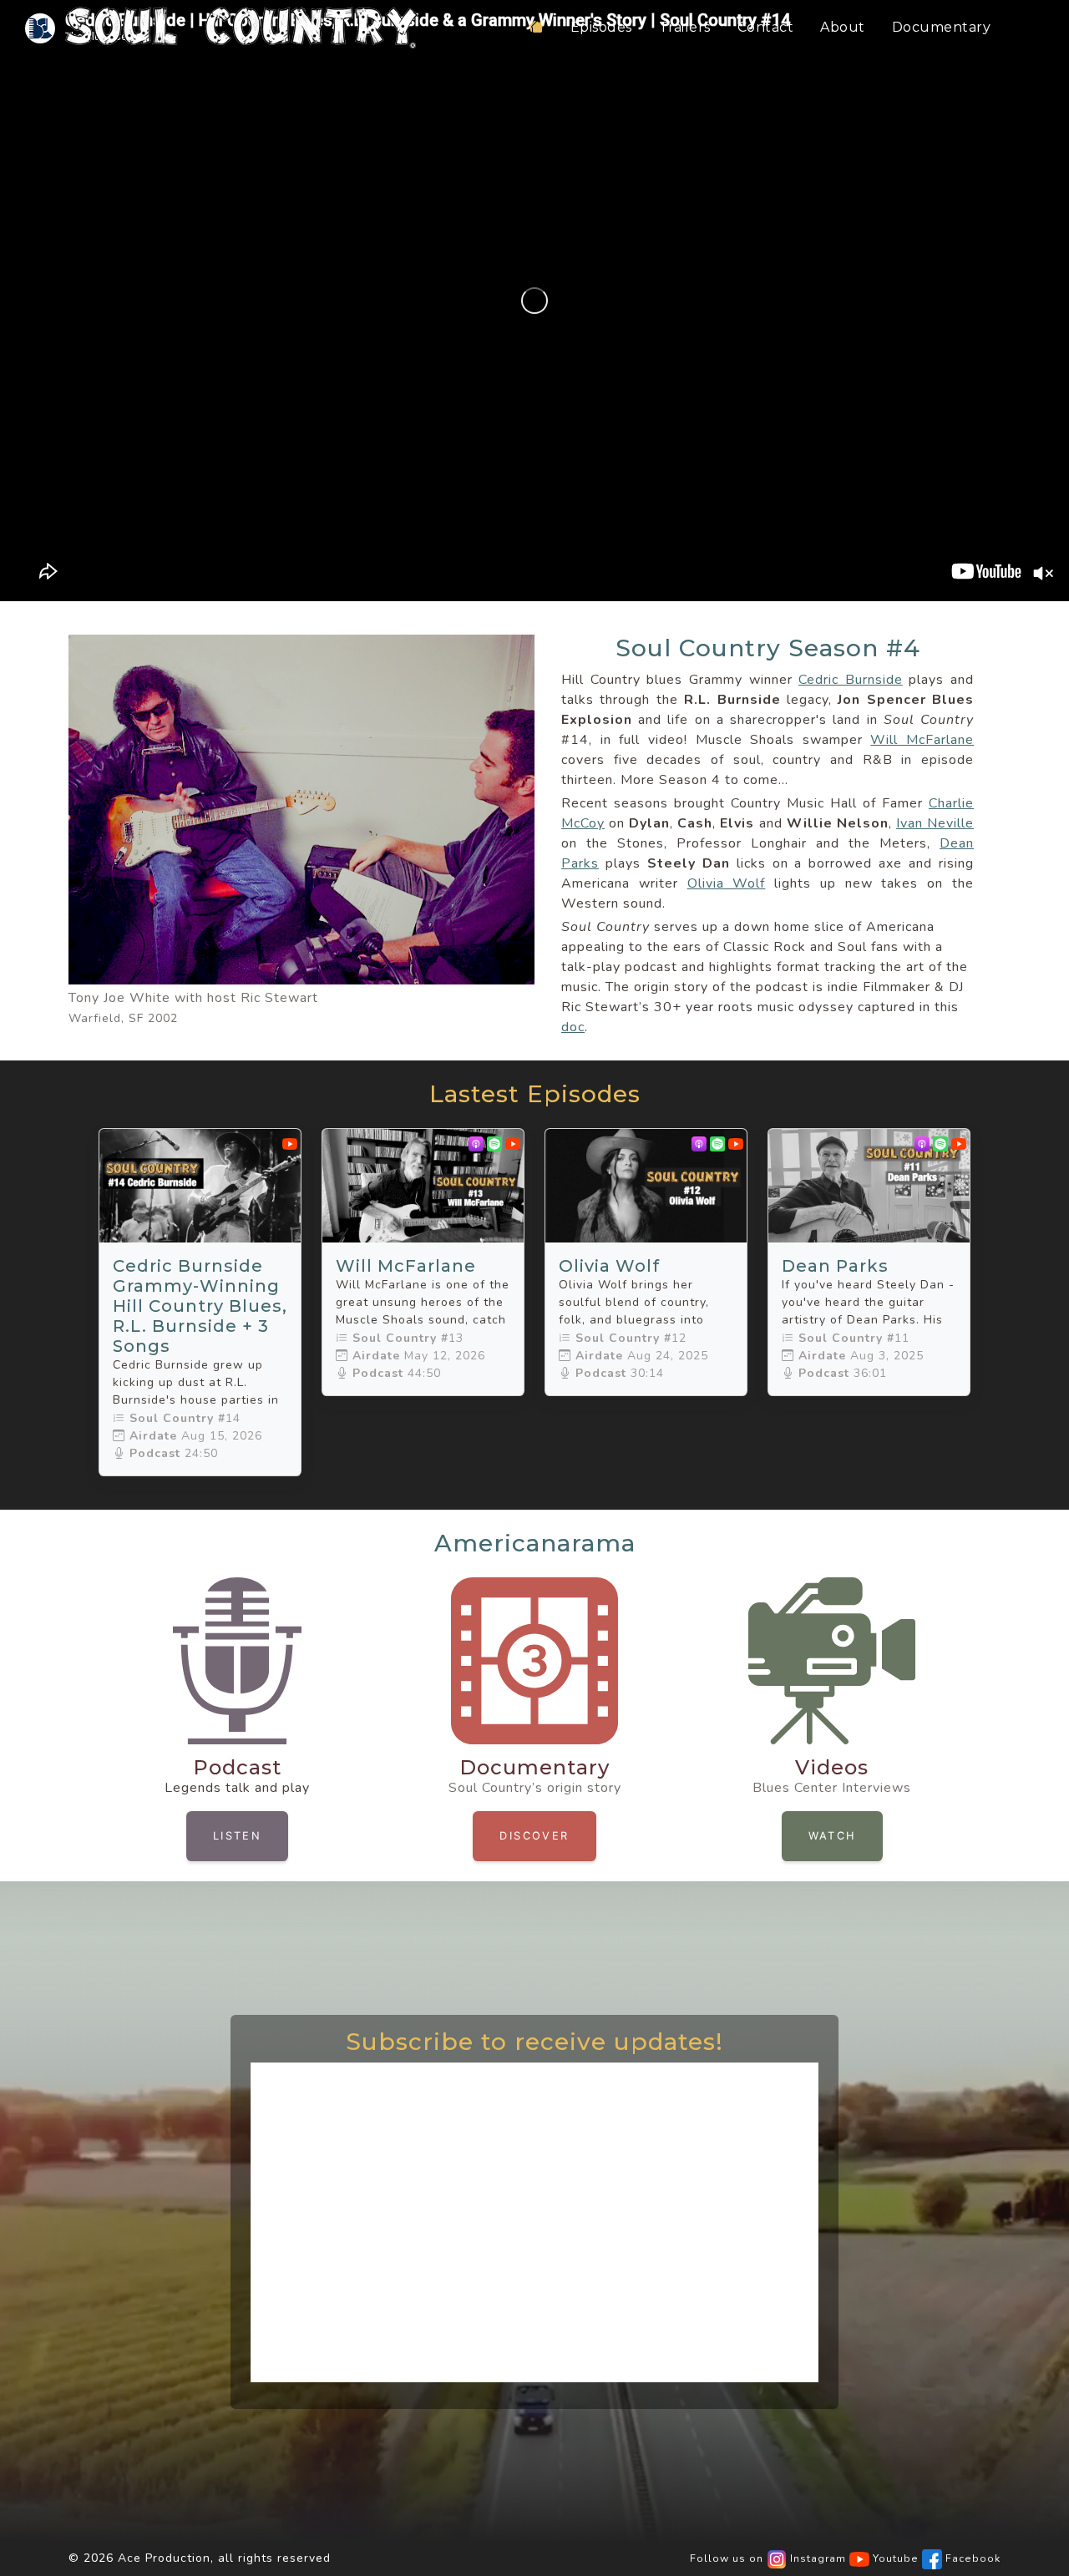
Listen (237, 1836)
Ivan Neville (935, 823)
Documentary (942, 27)
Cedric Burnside (851, 680)
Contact (766, 27)
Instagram (816, 2558)
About (843, 27)
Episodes (601, 27)
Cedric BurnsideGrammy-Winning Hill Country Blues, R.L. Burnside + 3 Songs (200, 1306)
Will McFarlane (922, 740)
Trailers (685, 27)
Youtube (894, 2558)
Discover (534, 1836)
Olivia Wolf (727, 883)
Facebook (971, 2558)
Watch (832, 1836)
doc (573, 1027)
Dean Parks (835, 1266)
